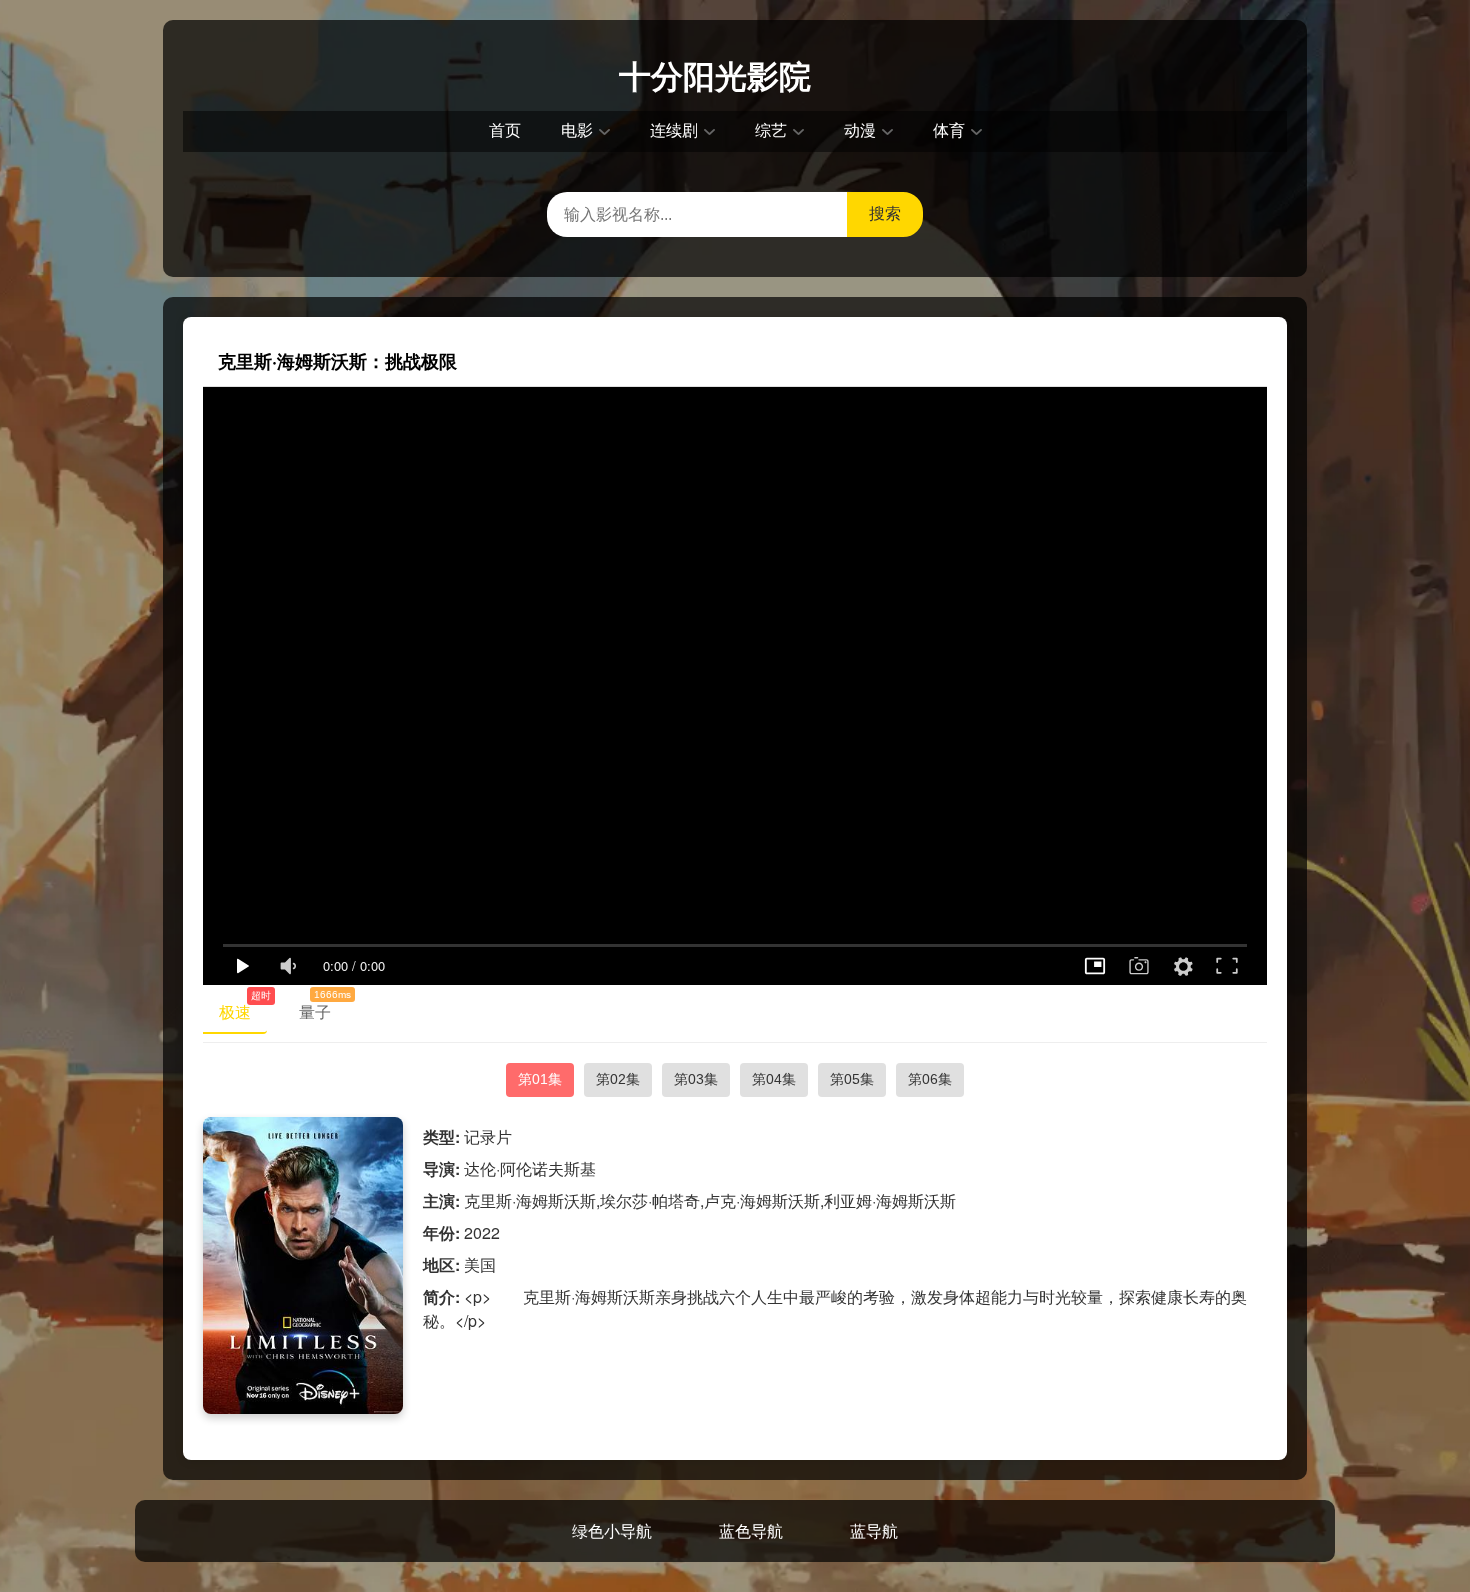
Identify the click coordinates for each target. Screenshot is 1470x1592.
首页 (505, 130)
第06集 (930, 1079)
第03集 (696, 1079)
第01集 (540, 1079)
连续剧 (674, 130)
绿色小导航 (612, 1530)
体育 (949, 130)
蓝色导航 (751, 1530)
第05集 (852, 1079)
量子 (323, 1008)
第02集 (618, 1079)
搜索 (885, 213)
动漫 (860, 130)
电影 (577, 130)
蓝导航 (874, 1530)
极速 (243, 1008)
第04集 (774, 1079)
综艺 (771, 130)
